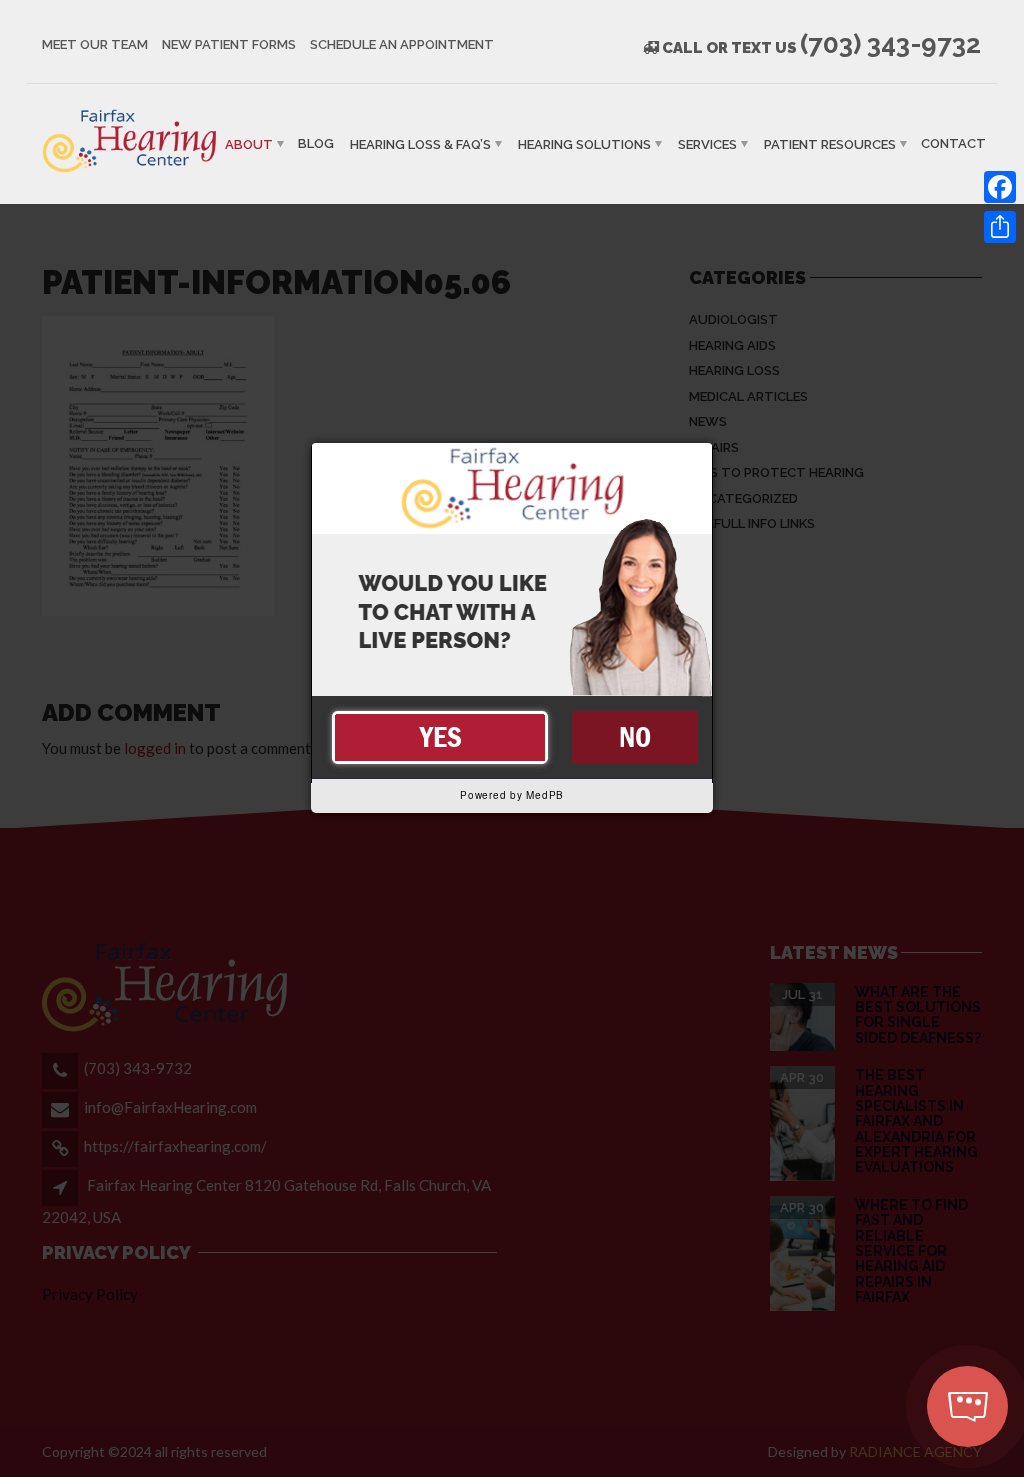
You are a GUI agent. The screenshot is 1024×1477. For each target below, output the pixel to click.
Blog (316, 142)
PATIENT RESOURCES (830, 143)
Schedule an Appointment (402, 44)
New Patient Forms (229, 44)
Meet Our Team (95, 44)
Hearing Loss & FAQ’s (420, 143)
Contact (953, 142)
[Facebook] (1000, 187)
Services (707, 143)
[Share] (1000, 227)
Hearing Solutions (584, 143)
